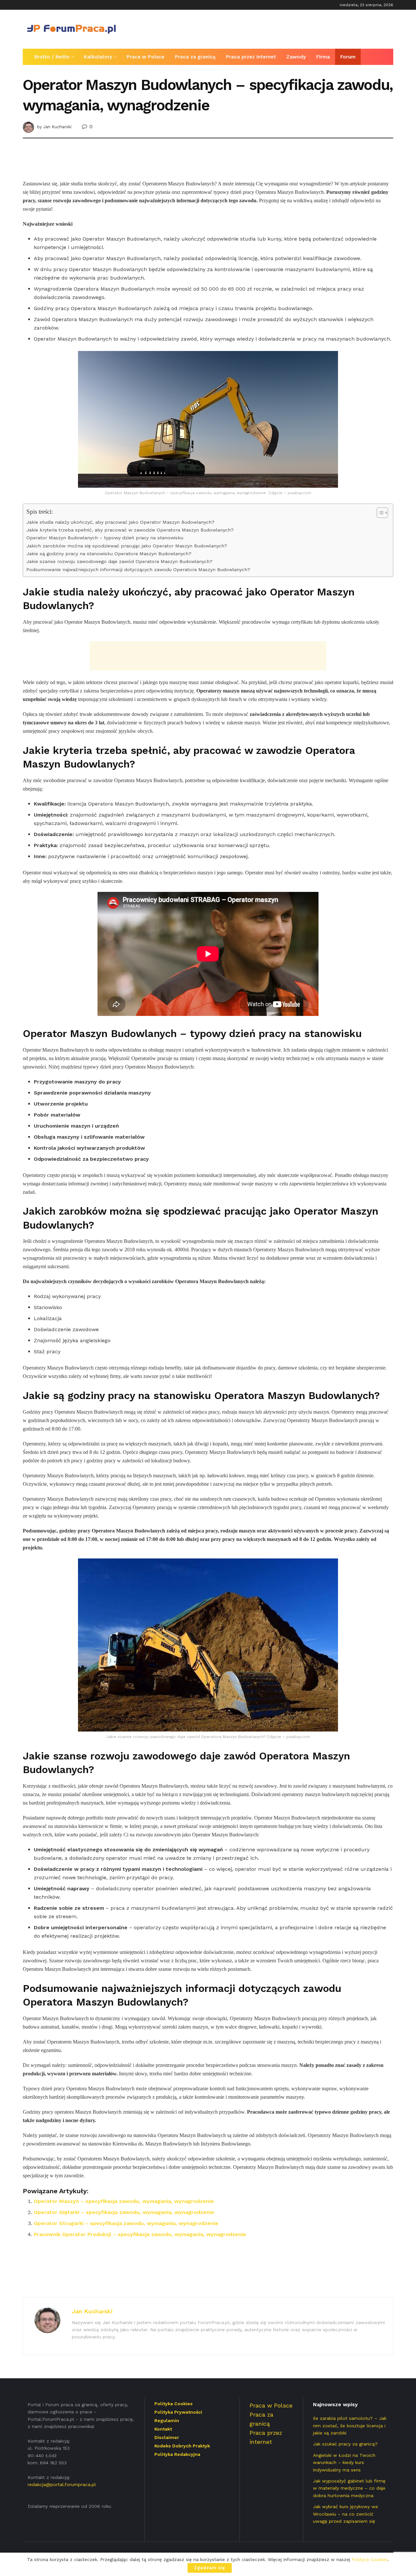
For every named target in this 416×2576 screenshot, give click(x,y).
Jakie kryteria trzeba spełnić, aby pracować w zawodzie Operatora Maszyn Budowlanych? (130, 530)
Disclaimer (167, 2437)
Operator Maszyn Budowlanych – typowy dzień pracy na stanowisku (105, 538)
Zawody (296, 57)
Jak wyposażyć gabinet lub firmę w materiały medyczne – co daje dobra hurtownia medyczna (349, 2488)
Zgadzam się (210, 2568)
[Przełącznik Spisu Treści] (379, 513)
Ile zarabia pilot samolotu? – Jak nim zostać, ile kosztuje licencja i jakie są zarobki (350, 2426)
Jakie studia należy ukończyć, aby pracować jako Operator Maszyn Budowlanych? (120, 522)
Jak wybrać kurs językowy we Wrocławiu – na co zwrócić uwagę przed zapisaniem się (345, 2514)
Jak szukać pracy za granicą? (345, 2444)
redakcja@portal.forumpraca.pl (62, 2484)
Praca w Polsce (145, 57)
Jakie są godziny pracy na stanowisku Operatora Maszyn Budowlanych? (109, 554)
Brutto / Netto (52, 57)
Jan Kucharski (57, 127)
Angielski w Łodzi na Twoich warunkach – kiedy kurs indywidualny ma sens (344, 2463)
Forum (348, 57)
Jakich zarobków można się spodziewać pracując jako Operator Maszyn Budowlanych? (127, 546)
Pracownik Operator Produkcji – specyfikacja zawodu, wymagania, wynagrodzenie (140, 2234)
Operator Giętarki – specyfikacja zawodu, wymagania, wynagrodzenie (124, 2212)
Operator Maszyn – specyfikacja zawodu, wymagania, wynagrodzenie (124, 2201)
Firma (323, 57)
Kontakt (163, 2429)
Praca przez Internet (251, 57)
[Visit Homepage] (71, 29)
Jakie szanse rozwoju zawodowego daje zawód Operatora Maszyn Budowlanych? (119, 562)
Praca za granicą (195, 57)
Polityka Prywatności (178, 2412)
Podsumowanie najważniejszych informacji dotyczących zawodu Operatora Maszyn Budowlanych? (138, 570)
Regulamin (167, 2420)
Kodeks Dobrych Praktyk (182, 2446)
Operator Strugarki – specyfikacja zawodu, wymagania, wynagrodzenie (126, 2223)
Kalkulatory (98, 57)
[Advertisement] (275, 28)
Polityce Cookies (370, 2559)
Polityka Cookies (174, 2404)
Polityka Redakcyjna (177, 2454)
